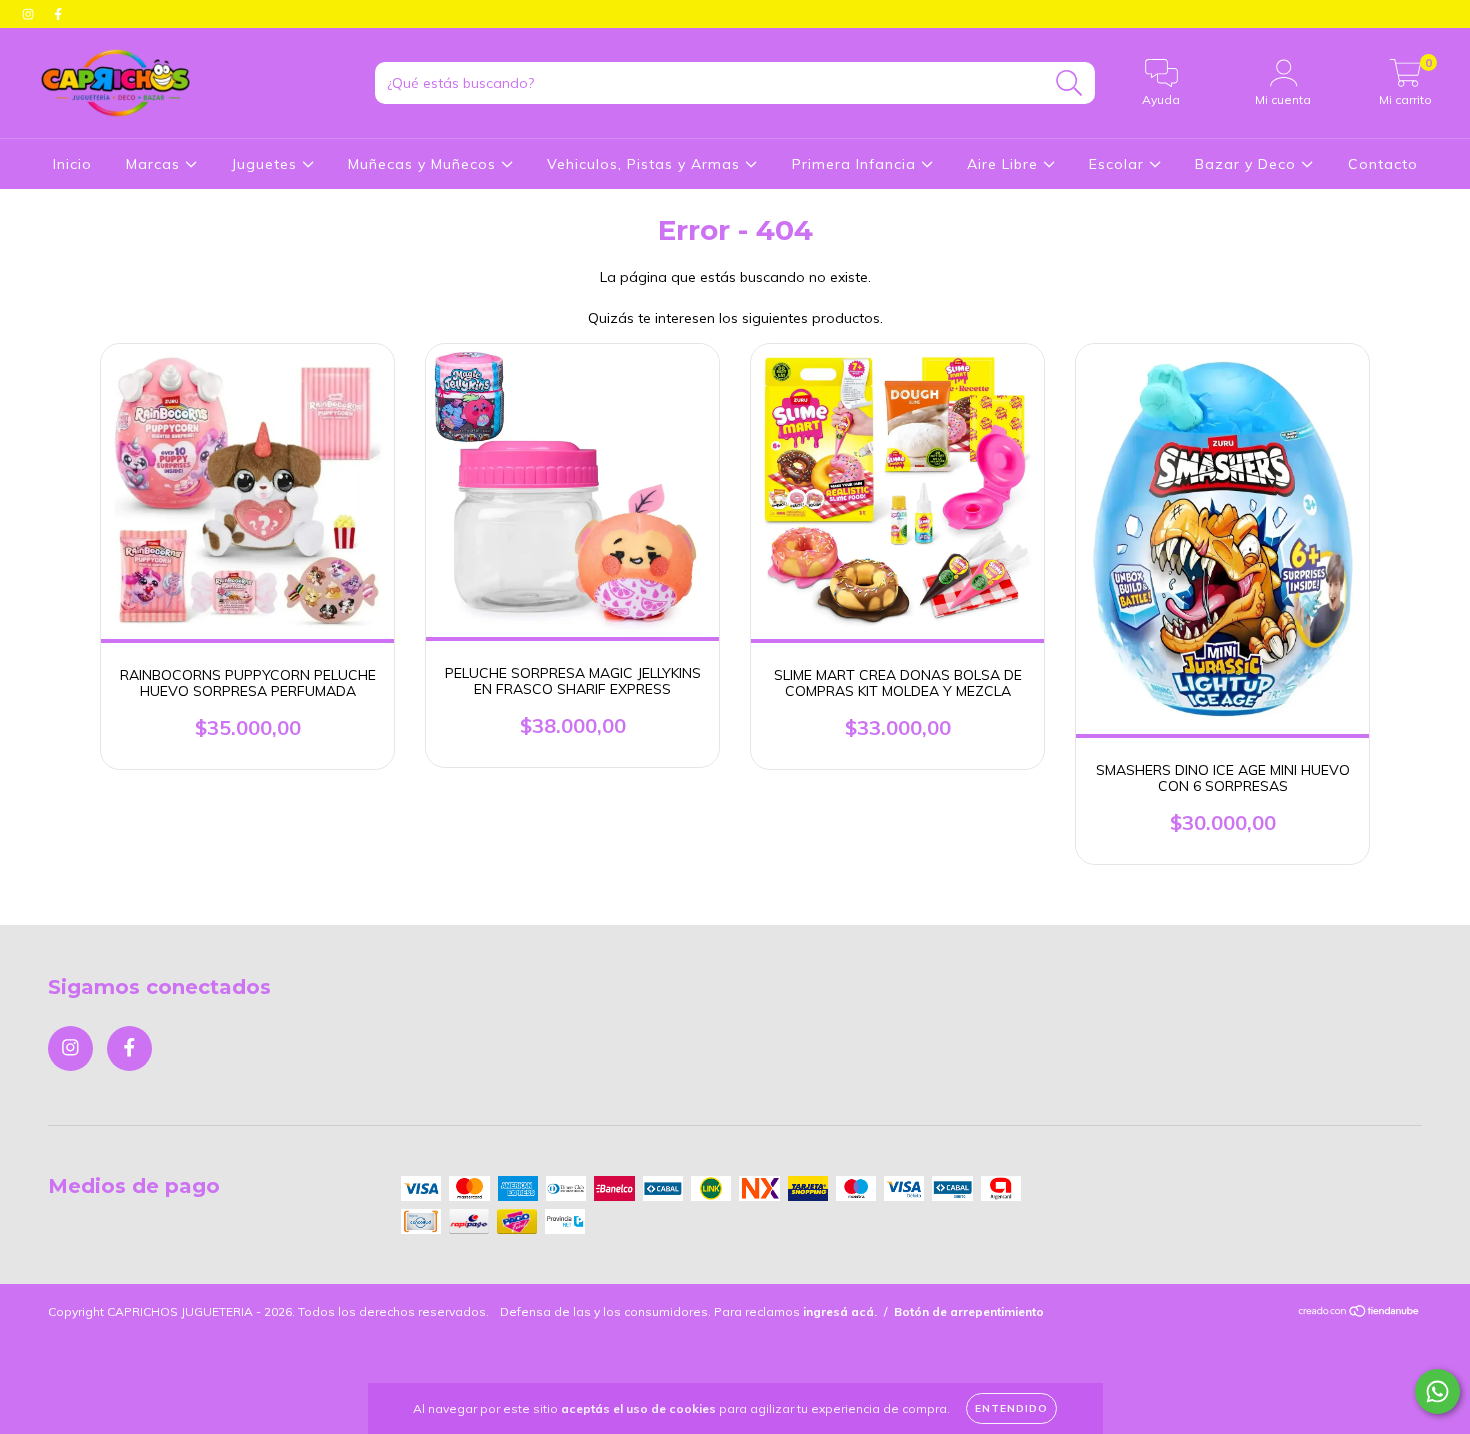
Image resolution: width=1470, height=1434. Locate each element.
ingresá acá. (840, 1311)
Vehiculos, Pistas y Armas (646, 164)
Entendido (1011, 1408)
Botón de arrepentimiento (969, 1311)
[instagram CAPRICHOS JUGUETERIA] (30, 14)
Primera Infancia (856, 164)
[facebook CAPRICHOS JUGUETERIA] (58, 14)
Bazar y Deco (1248, 164)
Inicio (72, 164)
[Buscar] (1069, 83)
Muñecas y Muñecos (424, 164)
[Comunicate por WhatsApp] (1437, 1391)
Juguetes (266, 164)
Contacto (1383, 164)
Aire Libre (1005, 164)
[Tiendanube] (1359, 1312)
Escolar (1119, 164)
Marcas (155, 164)
